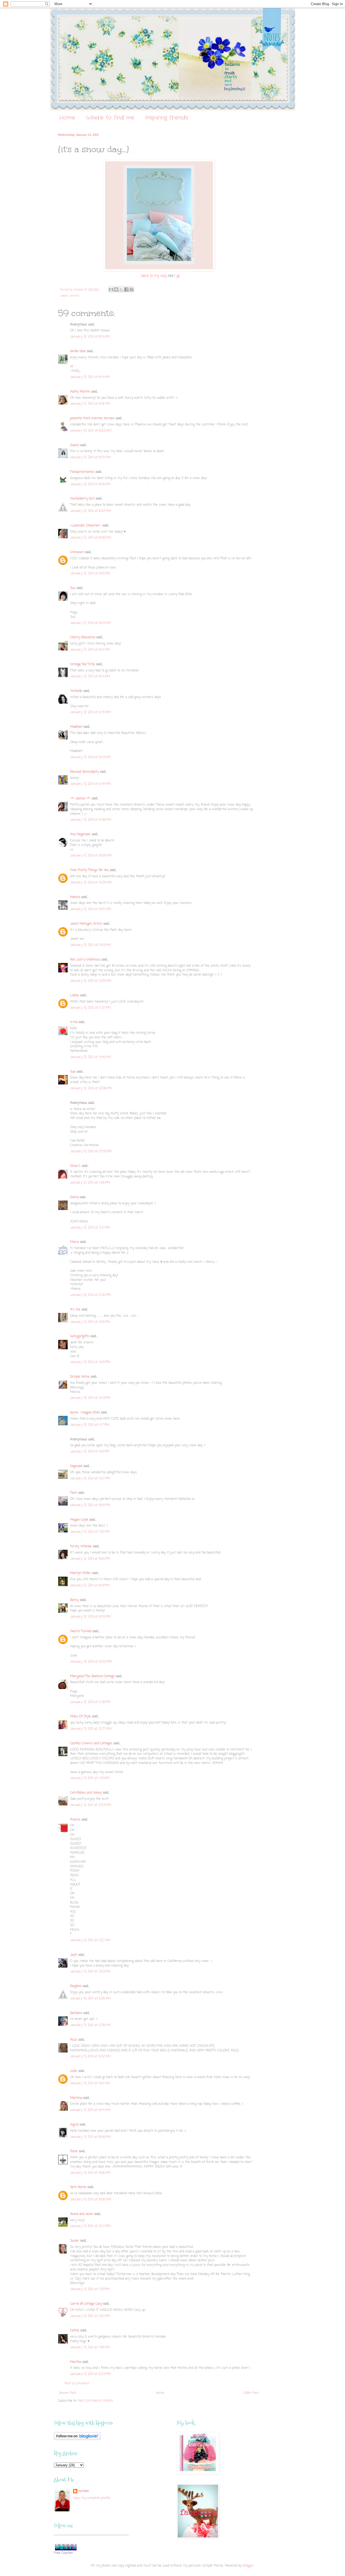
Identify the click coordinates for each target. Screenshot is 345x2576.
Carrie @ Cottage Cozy (86, 2304)
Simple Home (80, 1377)
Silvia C (75, 1166)
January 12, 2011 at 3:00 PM (90, 1322)
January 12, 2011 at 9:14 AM (90, 650)
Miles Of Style (80, 1717)
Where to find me (110, 118)
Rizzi (74, 2040)
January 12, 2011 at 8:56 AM (91, 538)
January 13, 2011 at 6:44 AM (90, 2110)
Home (67, 118)
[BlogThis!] (116, 289)
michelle (76, 691)
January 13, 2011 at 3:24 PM (90, 2316)
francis (75, 1820)
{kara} (75, 445)
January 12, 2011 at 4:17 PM (90, 1425)
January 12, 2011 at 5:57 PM (90, 1479)
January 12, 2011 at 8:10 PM (90, 1586)
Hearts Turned (81, 1631)
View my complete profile (92, 2498)
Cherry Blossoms (83, 637)
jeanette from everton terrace (92, 418)
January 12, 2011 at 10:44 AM (91, 909)
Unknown (77, 552)
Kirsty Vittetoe (81, 1547)
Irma (74, 1022)
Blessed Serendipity (84, 772)
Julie (74, 2071)
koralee (84, 2491)
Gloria (74, 1197)
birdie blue (78, 351)
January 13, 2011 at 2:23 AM (91, 1805)
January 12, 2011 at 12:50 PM (91, 1152)
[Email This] (111, 289)
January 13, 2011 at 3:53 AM (90, 1972)
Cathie (75, 2331)
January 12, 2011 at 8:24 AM (90, 457)
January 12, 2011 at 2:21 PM (90, 1228)
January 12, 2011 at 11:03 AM (90, 945)
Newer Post (68, 2393)
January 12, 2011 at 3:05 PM (90, 1362)
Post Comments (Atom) (95, 2401)
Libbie (75, 996)
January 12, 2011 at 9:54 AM (90, 784)
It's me (75, 1310)
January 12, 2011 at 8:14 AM (90, 337)
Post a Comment (77, 2384)
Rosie (74, 2151)
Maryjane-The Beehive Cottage (92, 1676)
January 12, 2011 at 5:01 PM (90, 1452)
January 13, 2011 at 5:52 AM (90, 2057)
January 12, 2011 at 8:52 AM (91, 511)
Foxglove (76, 1986)
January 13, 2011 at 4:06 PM (90, 2348)
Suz (73, 588)
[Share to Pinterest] (132, 289)
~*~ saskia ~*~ (80, 799)
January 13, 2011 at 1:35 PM (90, 2289)
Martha (76, 2362)
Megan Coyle (79, 1520)
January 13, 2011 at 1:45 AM (90, 1778)
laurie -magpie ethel (85, 1413)
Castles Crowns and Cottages (91, 1743)
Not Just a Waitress (85, 960)
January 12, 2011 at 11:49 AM (91, 1057)
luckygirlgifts (80, 1336)
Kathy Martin (80, 392)
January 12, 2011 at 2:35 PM (90, 1295)
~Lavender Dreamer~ (86, 526)
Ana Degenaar (80, 834)
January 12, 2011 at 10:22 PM (91, 1662)
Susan (75, 2241)
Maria (74, 1242)
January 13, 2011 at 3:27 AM (90, 1940)
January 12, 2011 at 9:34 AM (90, 712)
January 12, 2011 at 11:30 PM (90, 1702)
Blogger (248, 2566)
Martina (76, 2098)
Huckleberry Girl (82, 499)
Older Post (251, 2393)
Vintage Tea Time (82, 664)
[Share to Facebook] (126, 289)
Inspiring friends (167, 118)
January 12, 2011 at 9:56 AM (91, 820)
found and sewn (82, 2214)
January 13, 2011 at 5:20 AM (90, 1999)
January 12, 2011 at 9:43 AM (90, 757)
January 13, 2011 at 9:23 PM (90, 2374)
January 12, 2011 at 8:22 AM (91, 431)
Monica (75, 897)
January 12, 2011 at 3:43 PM (90, 1398)
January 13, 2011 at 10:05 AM (91, 2200)
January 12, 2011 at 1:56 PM (90, 1183)
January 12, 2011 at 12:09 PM (91, 1088)
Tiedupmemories (82, 472)
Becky (74, 1600)
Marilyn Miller (81, 1573)
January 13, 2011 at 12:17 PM (90, 2226)
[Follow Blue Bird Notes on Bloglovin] (77, 2439)
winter (75, 296)
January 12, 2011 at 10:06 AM (91, 856)
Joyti (74, 1955)
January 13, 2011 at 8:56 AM (90, 2137)
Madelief (76, 727)
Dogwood (76, 1466)
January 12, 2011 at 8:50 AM (90, 484)
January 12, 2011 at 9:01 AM (90, 574)
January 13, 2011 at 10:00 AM (90, 2173)
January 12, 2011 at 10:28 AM (91, 883)
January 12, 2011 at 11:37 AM (90, 1008)
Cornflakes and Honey (86, 1793)
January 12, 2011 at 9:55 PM (90, 1617)
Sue (73, 1072)
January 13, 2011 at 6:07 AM (90, 2083)
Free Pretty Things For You (89, 870)
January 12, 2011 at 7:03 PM (90, 1532)
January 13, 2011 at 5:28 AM (90, 2025)
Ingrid (74, 2125)
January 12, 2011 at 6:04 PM (90, 1505)
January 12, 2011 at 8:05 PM (90, 1559)
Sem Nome (78, 2187)
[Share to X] (121, 289)
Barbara (76, 2013)
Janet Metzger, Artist (86, 924)
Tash (73, 1493)
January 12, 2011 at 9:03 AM (90, 623)
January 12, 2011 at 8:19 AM (90, 404)
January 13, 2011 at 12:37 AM (91, 1729)
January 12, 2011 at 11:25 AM (91, 981)
